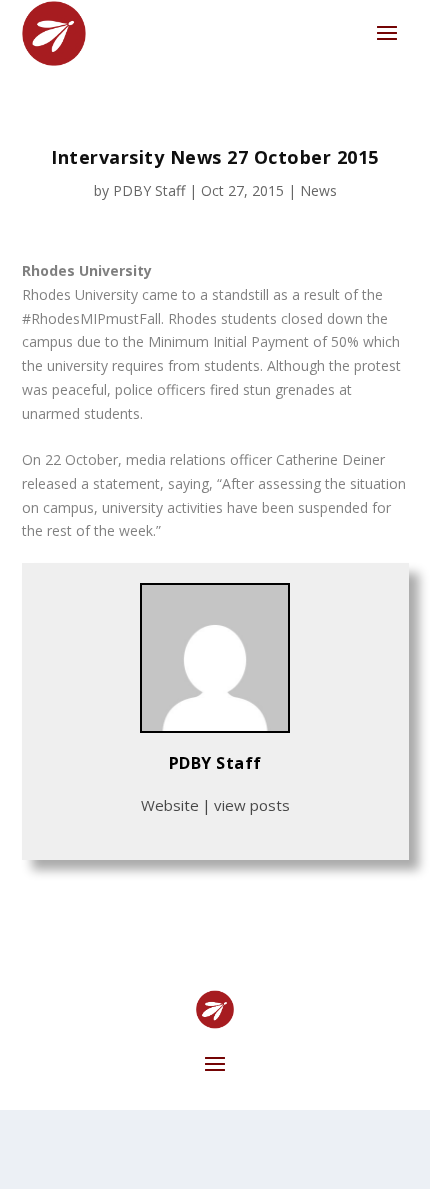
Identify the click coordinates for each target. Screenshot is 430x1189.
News (318, 190)
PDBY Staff (149, 190)
